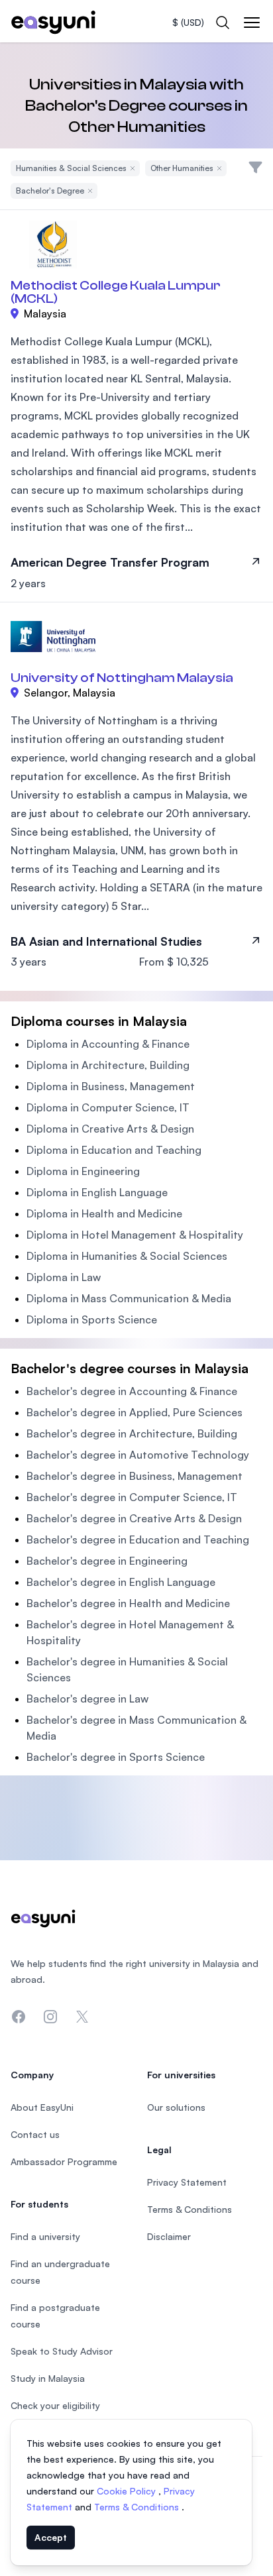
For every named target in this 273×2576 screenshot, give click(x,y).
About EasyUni (42, 2107)
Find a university (45, 2236)
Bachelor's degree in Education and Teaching (138, 1540)
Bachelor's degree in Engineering (107, 1561)
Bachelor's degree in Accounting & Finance (132, 1391)
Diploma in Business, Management (111, 1086)
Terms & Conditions (138, 2507)
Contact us (35, 2134)
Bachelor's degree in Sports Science (116, 1757)
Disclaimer (169, 2236)
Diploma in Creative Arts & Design (110, 1129)
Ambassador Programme (64, 2161)
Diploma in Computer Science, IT (108, 1107)
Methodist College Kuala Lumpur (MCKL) (116, 292)
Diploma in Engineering (83, 1171)
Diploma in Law (64, 1277)
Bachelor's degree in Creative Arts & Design (134, 1518)
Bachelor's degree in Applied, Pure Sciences (135, 1412)
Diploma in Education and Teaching (114, 1150)
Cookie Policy (128, 2491)
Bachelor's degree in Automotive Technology (138, 1455)
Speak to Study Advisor (62, 2351)
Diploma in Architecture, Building (108, 1065)
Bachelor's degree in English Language (121, 1582)
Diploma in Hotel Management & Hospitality (135, 1235)
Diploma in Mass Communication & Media (129, 1298)
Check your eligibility (55, 2405)
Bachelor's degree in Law (87, 1699)
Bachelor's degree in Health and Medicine (128, 1603)
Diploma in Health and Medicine (104, 1213)
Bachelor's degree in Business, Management (135, 1476)
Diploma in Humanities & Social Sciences (127, 1256)
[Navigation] (252, 23)
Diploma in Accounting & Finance (108, 1044)
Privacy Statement (187, 2182)
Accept (51, 2537)
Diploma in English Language (97, 1192)
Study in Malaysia (48, 2378)
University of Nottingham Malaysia (122, 678)
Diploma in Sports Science (92, 1319)
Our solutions (176, 2107)
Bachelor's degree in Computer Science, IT (132, 1497)
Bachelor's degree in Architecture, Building (132, 1433)
